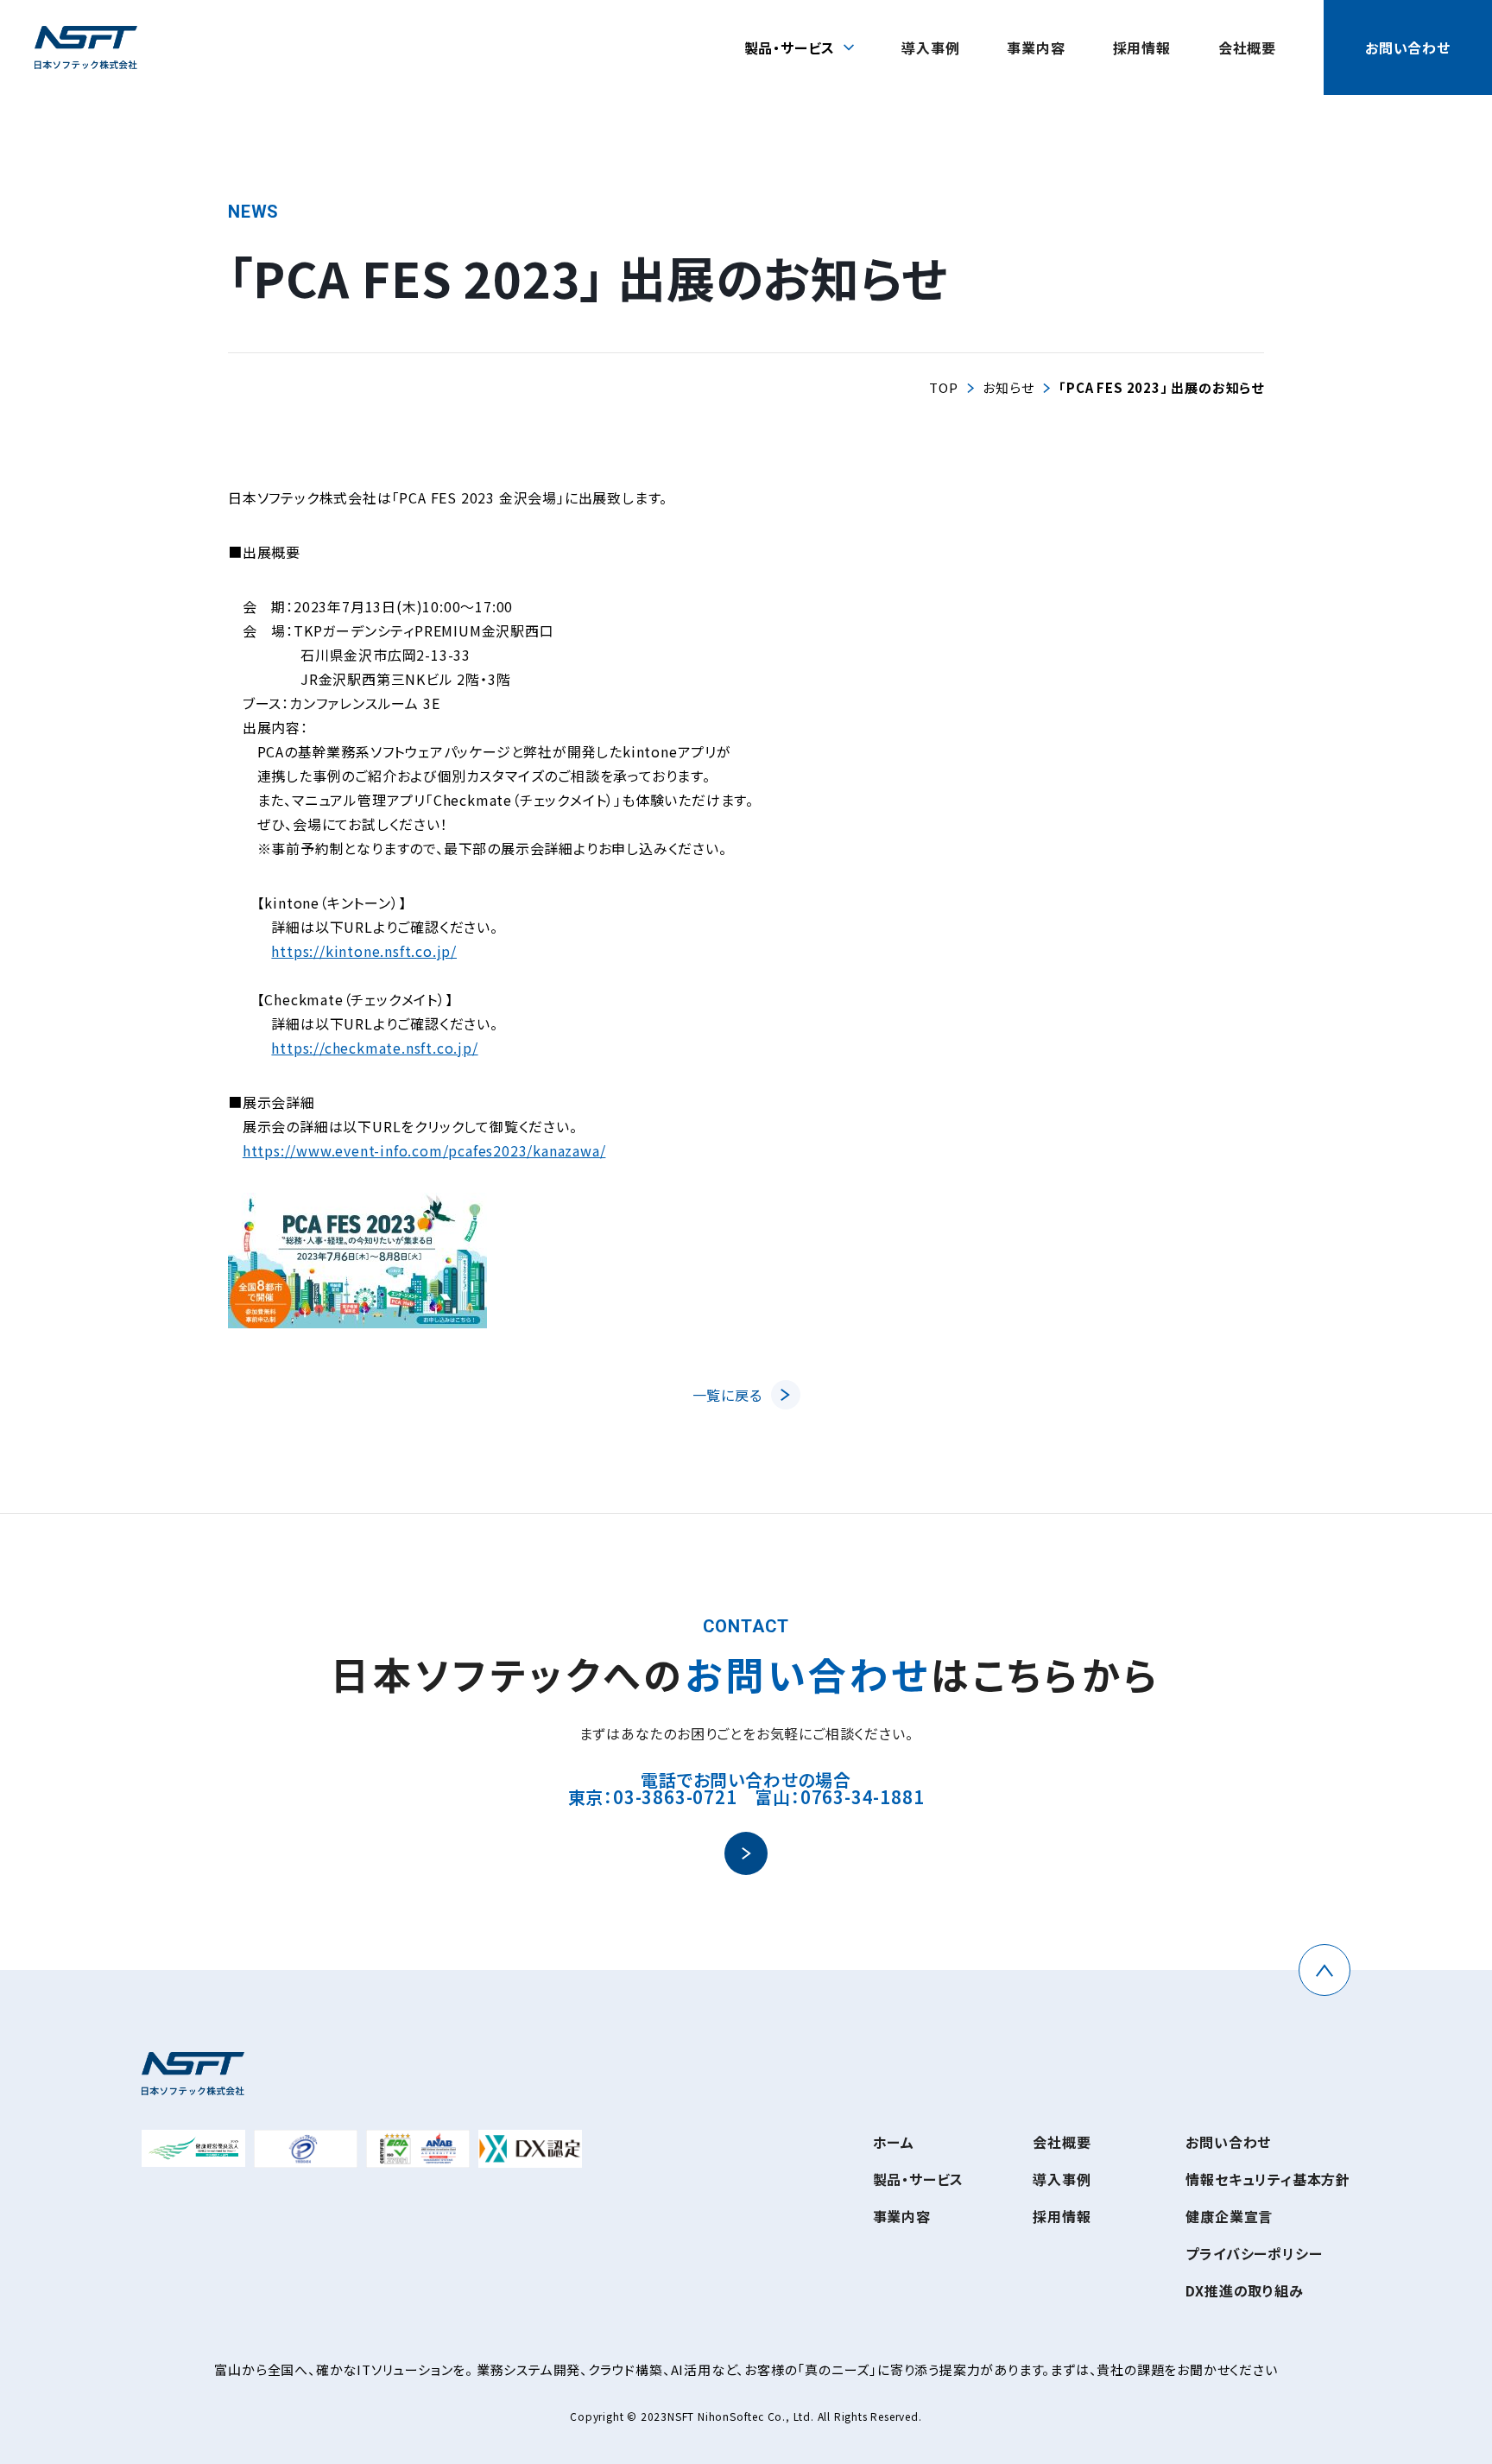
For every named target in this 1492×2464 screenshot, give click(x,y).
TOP (943, 387)
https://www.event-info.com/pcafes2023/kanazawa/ (424, 1150)
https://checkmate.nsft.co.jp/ (374, 1048)
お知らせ (1008, 387)
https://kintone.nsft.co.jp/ (364, 951)
